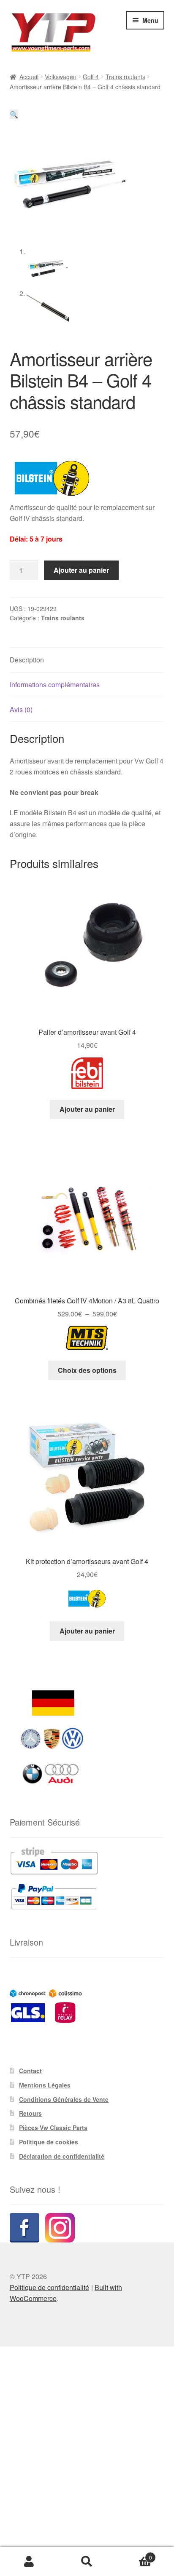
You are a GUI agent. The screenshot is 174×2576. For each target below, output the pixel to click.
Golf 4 (91, 77)
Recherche (87, 2562)
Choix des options (87, 1370)
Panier (134, 2554)
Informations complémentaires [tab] (55, 685)
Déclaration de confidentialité (62, 2156)
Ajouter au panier (81, 570)
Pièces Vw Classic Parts (53, 2128)
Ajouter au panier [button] (87, 1109)
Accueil (29, 77)
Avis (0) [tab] (21, 709)
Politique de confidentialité (49, 2287)
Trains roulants (125, 77)
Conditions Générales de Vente (64, 2099)
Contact (30, 2071)
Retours (30, 2113)
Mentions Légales (45, 2085)
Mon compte (29, 2562)
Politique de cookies (49, 2142)
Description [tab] (27, 660)
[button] (14, 114)
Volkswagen (61, 77)
